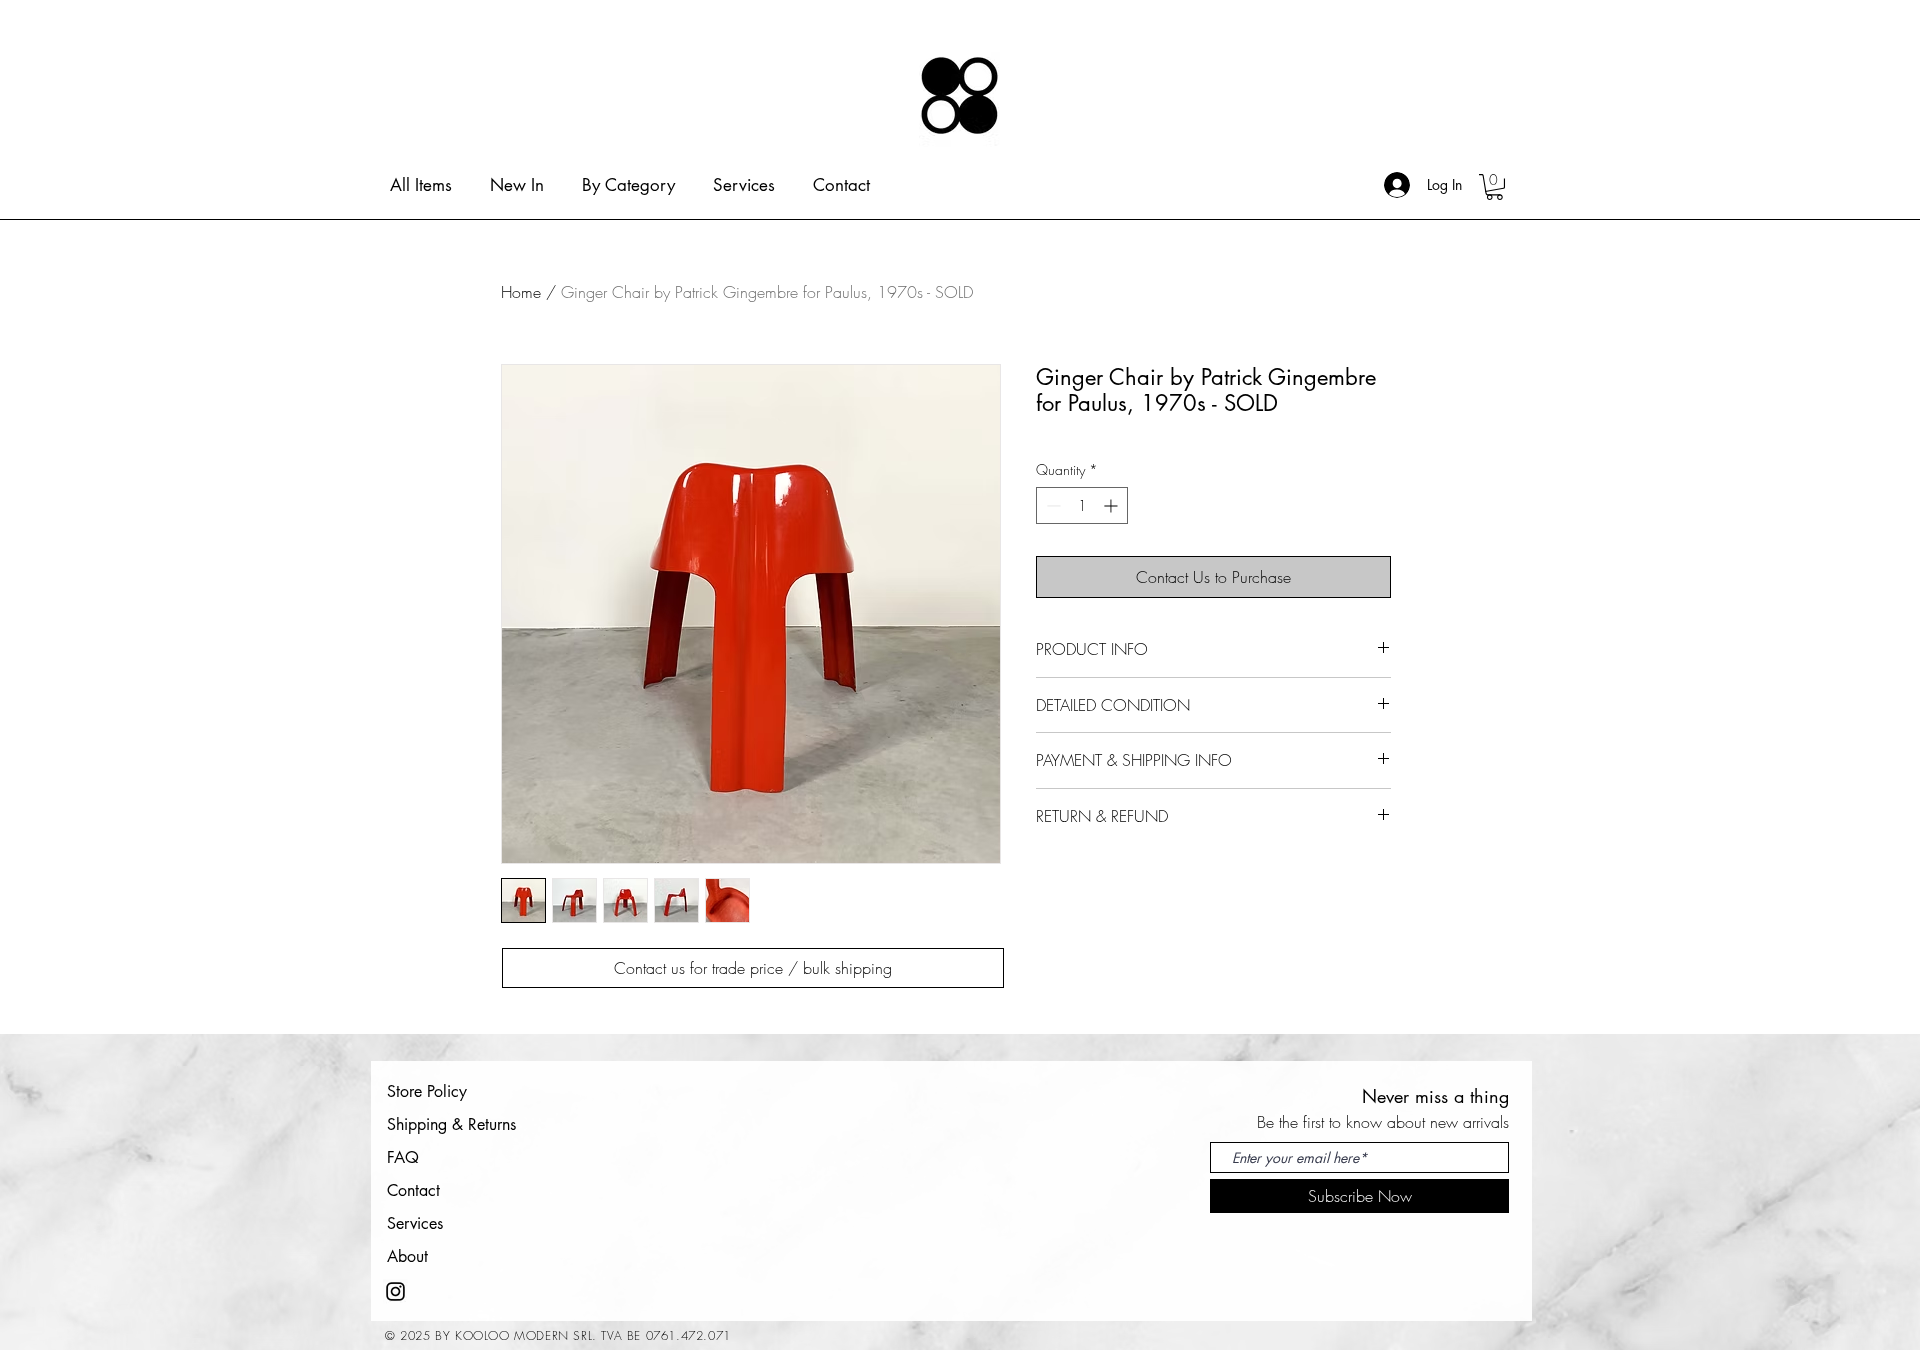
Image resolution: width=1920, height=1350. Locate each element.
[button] (1494, 187)
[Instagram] (395, 1291)
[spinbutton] (1082, 505)
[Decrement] (1051, 505)
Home (521, 292)
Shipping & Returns (451, 1124)
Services (415, 1223)
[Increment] (1112, 505)
